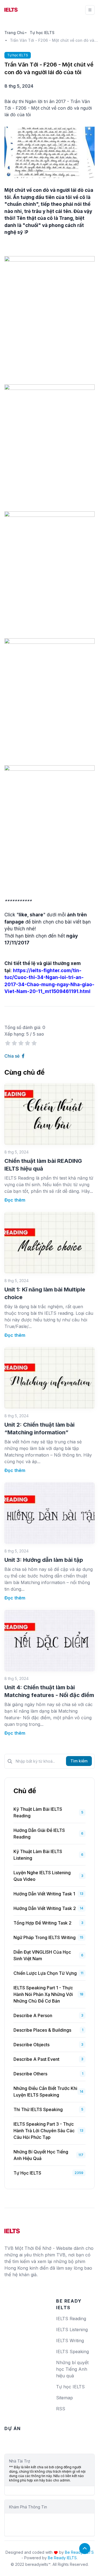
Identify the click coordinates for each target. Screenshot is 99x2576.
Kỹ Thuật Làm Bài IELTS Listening (38, 1855)
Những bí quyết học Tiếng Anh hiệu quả (41, 2155)
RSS (61, 2409)
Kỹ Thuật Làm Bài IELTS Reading (38, 1812)
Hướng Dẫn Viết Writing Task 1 (44, 1894)
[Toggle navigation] (90, 10)
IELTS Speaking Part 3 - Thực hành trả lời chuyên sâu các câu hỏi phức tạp (44, 2131)
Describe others (30, 2074)
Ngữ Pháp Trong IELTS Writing (45, 1937)
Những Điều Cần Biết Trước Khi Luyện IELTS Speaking (45, 2092)
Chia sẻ (13, 1056)
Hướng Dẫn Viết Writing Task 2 (45, 1908)
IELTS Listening (72, 2330)
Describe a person (33, 2015)
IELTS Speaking (72, 2352)
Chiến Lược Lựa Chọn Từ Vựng (45, 1973)
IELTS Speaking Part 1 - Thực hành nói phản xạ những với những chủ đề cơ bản (43, 1994)
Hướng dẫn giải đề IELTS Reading (39, 1834)
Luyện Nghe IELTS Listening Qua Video (42, 1876)
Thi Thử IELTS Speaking (38, 2109)
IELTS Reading (71, 2319)
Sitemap (64, 2398)
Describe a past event (36, 2059)
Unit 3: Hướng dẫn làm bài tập (44, 1560)
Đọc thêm (15, 1200)
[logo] (12, 2229)
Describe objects (31, 2045)
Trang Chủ (14, 33)
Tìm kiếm (79, 1761)
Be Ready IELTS (62, 2558)
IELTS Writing (70, 2341)
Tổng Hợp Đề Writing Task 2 (42, 1923)
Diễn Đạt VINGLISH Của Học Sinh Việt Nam (42, 1955)
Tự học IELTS (42, 33)
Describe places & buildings (42, 2030)
